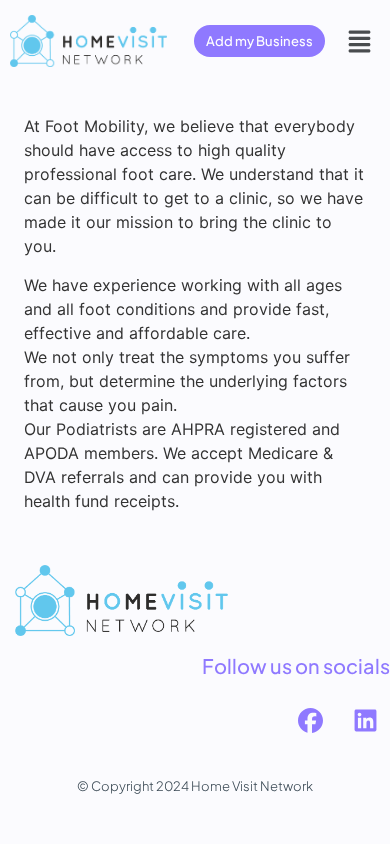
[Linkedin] (365, 721)
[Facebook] (310, 721)
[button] (360, 41)
